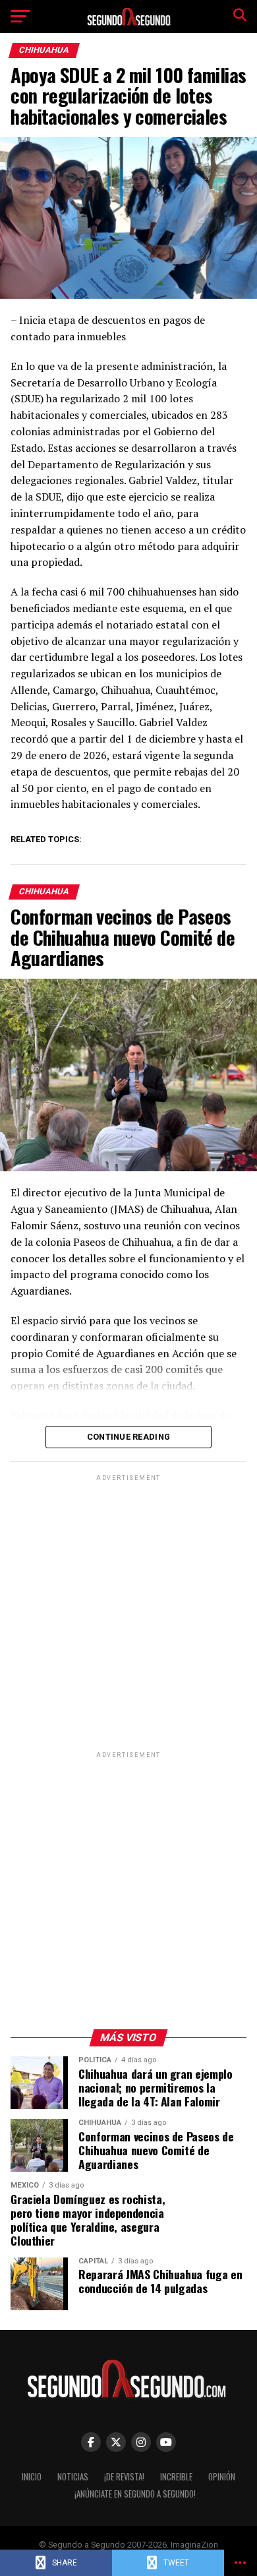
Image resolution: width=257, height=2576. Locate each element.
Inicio (32, 2477)
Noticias (73, 2477)
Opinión (222, 2477)
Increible (176, 2477)
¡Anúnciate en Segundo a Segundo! (135, 2494)
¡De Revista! (124, 2477)
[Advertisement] (128, 1612)
